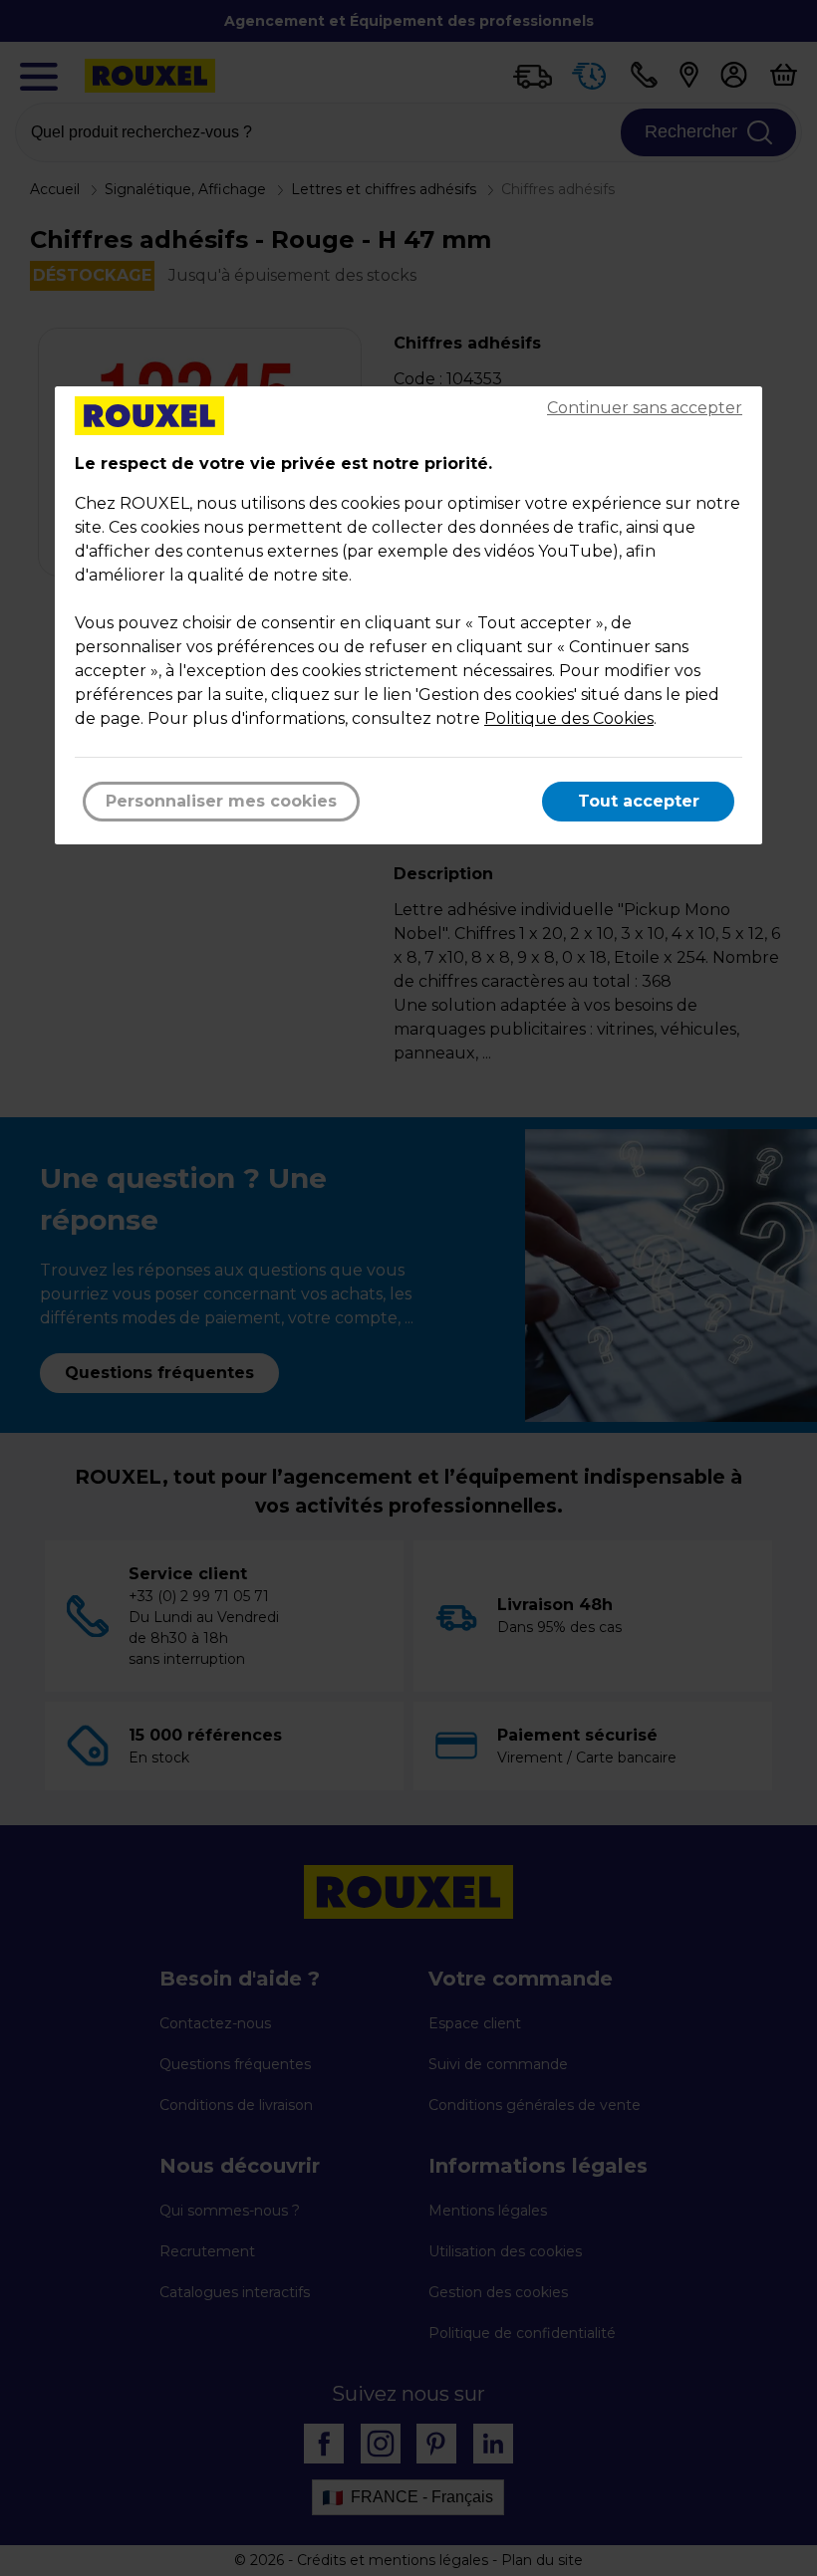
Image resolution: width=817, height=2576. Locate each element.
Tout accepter (639, 801)
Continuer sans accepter (645, 408)
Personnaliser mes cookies (221, 801)
